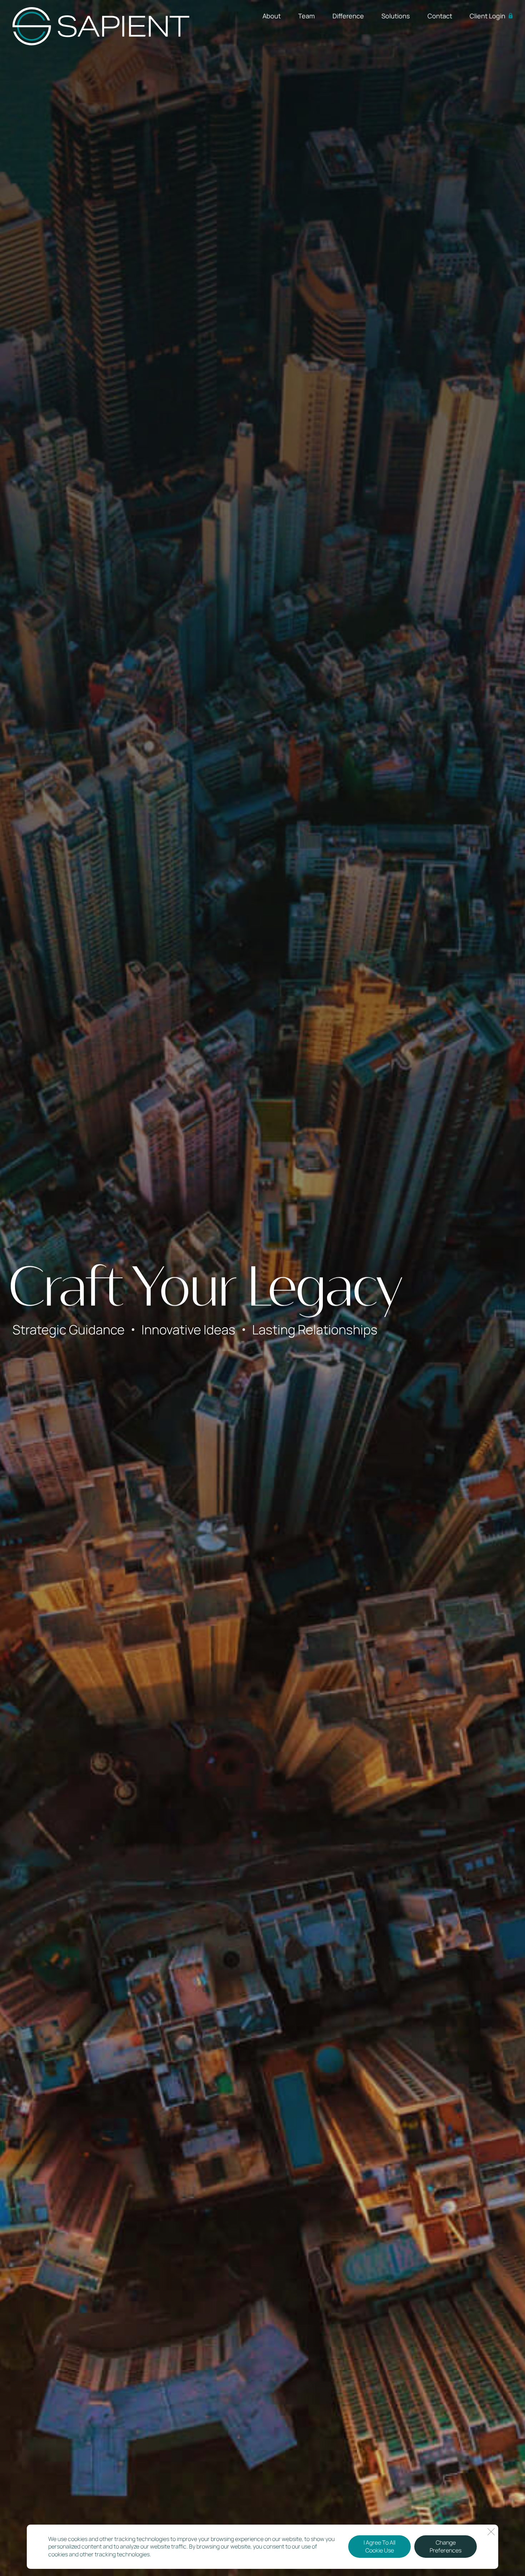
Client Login (487, 16)
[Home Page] (101, 26)
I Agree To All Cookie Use (379, 2547)
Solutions (396, 16)
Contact (440, 16)
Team (306, 16)
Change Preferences (446, 2547)
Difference (348, 16)
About (272, 16)
